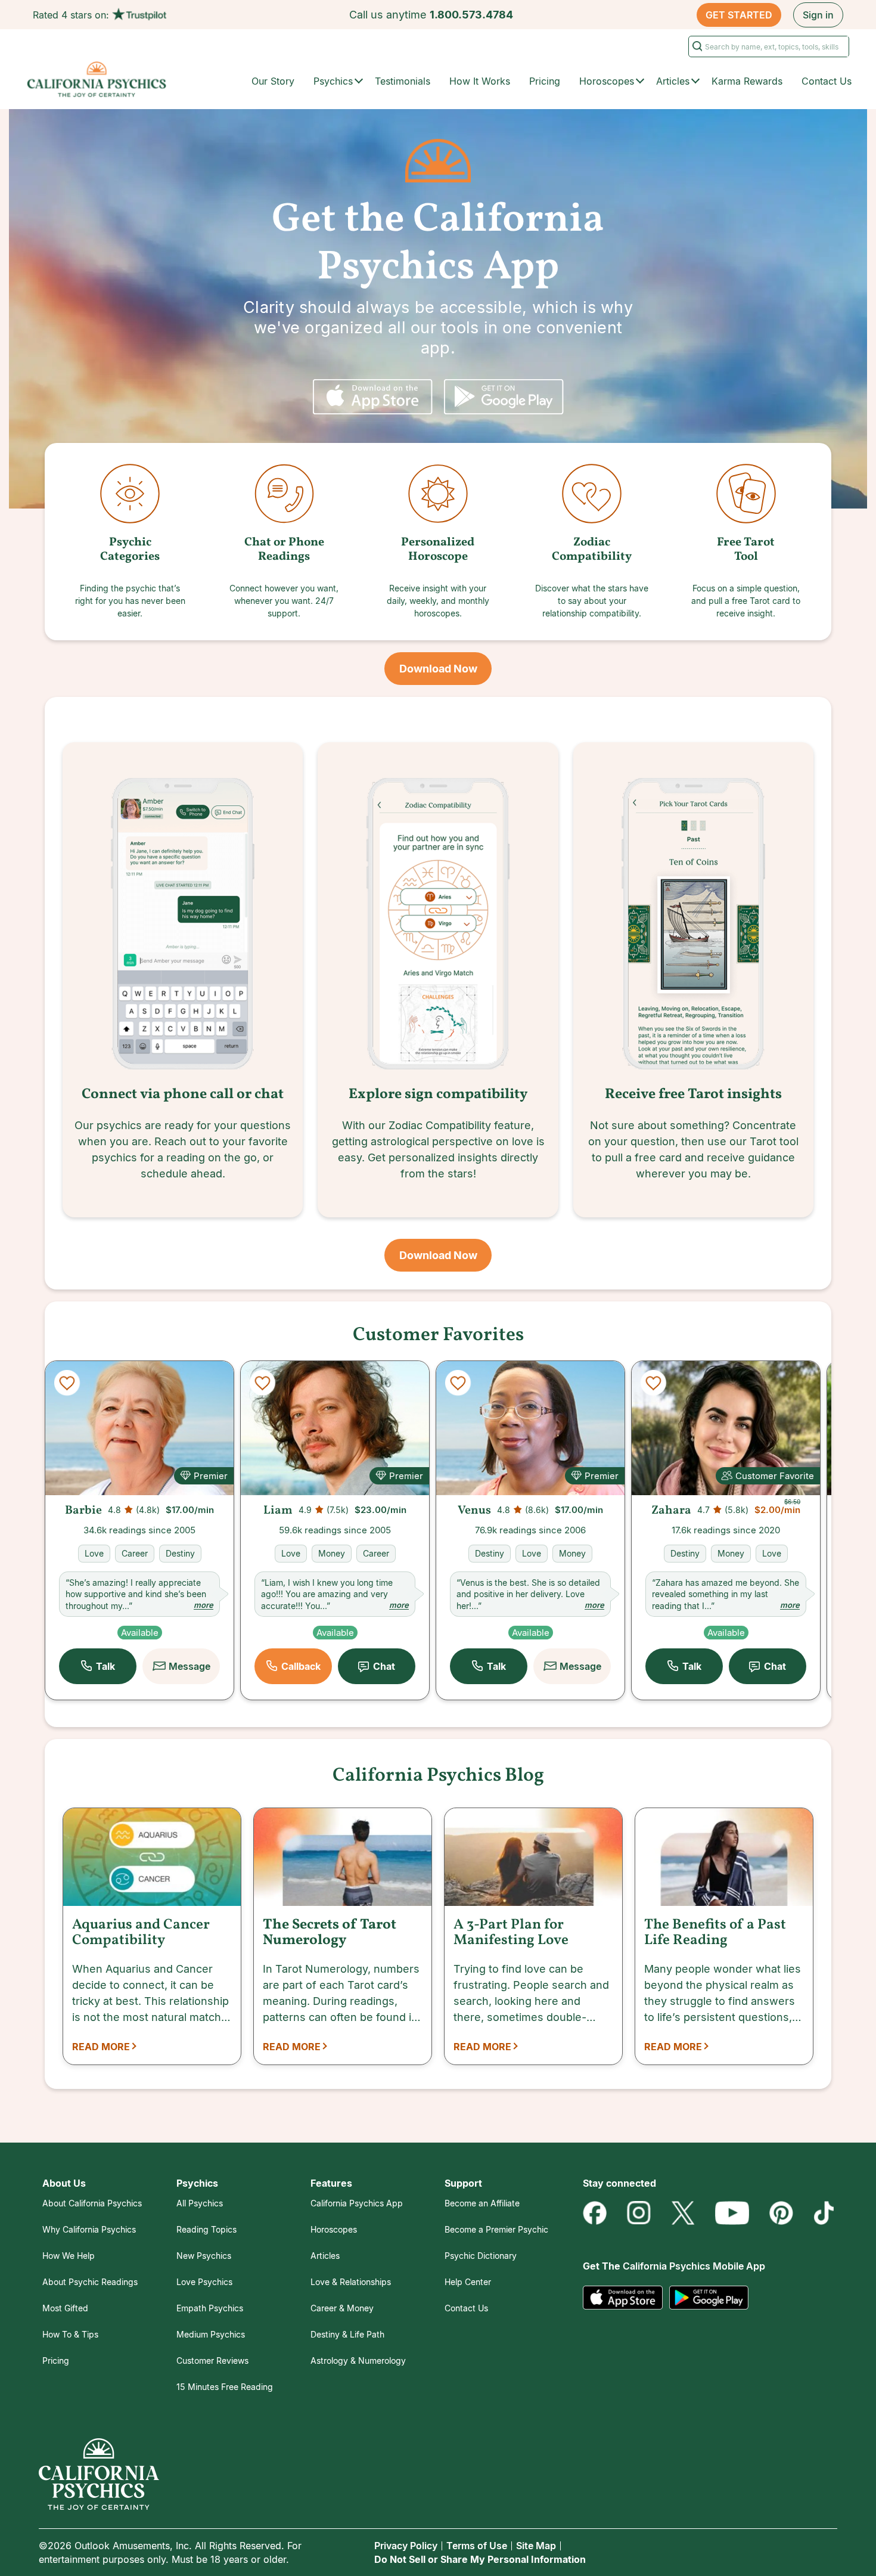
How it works (480, 81)
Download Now (438, 669)
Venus (474, 1511)
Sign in (818, 15)
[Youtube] (732, 2213)
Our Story (273, 81)
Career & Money (342, 2308)
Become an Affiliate (482, 2203)
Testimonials (403, 81)
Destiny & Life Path (347, 2334)
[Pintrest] (781, 2213)
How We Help (69, 2256)
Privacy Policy (406, 2546)
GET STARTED (739, 15)
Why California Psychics (89, 2229)
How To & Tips (70, 2334)
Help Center (468, 2282)
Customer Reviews (212, 2360)
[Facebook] (595, 2213)
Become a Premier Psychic (496, 2229)
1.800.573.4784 (471, 15)
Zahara (671, 1511)
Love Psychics (204, 2282)
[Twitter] (683, 2213)
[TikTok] (824, 2213)
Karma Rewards (747, 81)
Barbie (83, 1511)
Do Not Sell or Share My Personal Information (480, 2559)
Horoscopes (334, 2229)
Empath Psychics (210, 2308)
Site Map (536, 2546)
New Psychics (204, 2256)
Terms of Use (477, 2546)
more (204, 1605)
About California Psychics (92, 2203)
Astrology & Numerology (358, 2360)
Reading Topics (206, 2229)
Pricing (545, 81)
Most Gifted (65, 2308)
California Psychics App (357, 2203)
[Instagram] (639, 2213)
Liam (278, 1511)
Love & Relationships (351, 2282)
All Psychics (200, 2203)
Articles (325, 2256)
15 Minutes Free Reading (225, 2387)
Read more (101, 2047)
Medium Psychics (211, 2334)
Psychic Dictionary (481, 2256)
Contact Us (827, 81)
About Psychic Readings (90, 2282)
